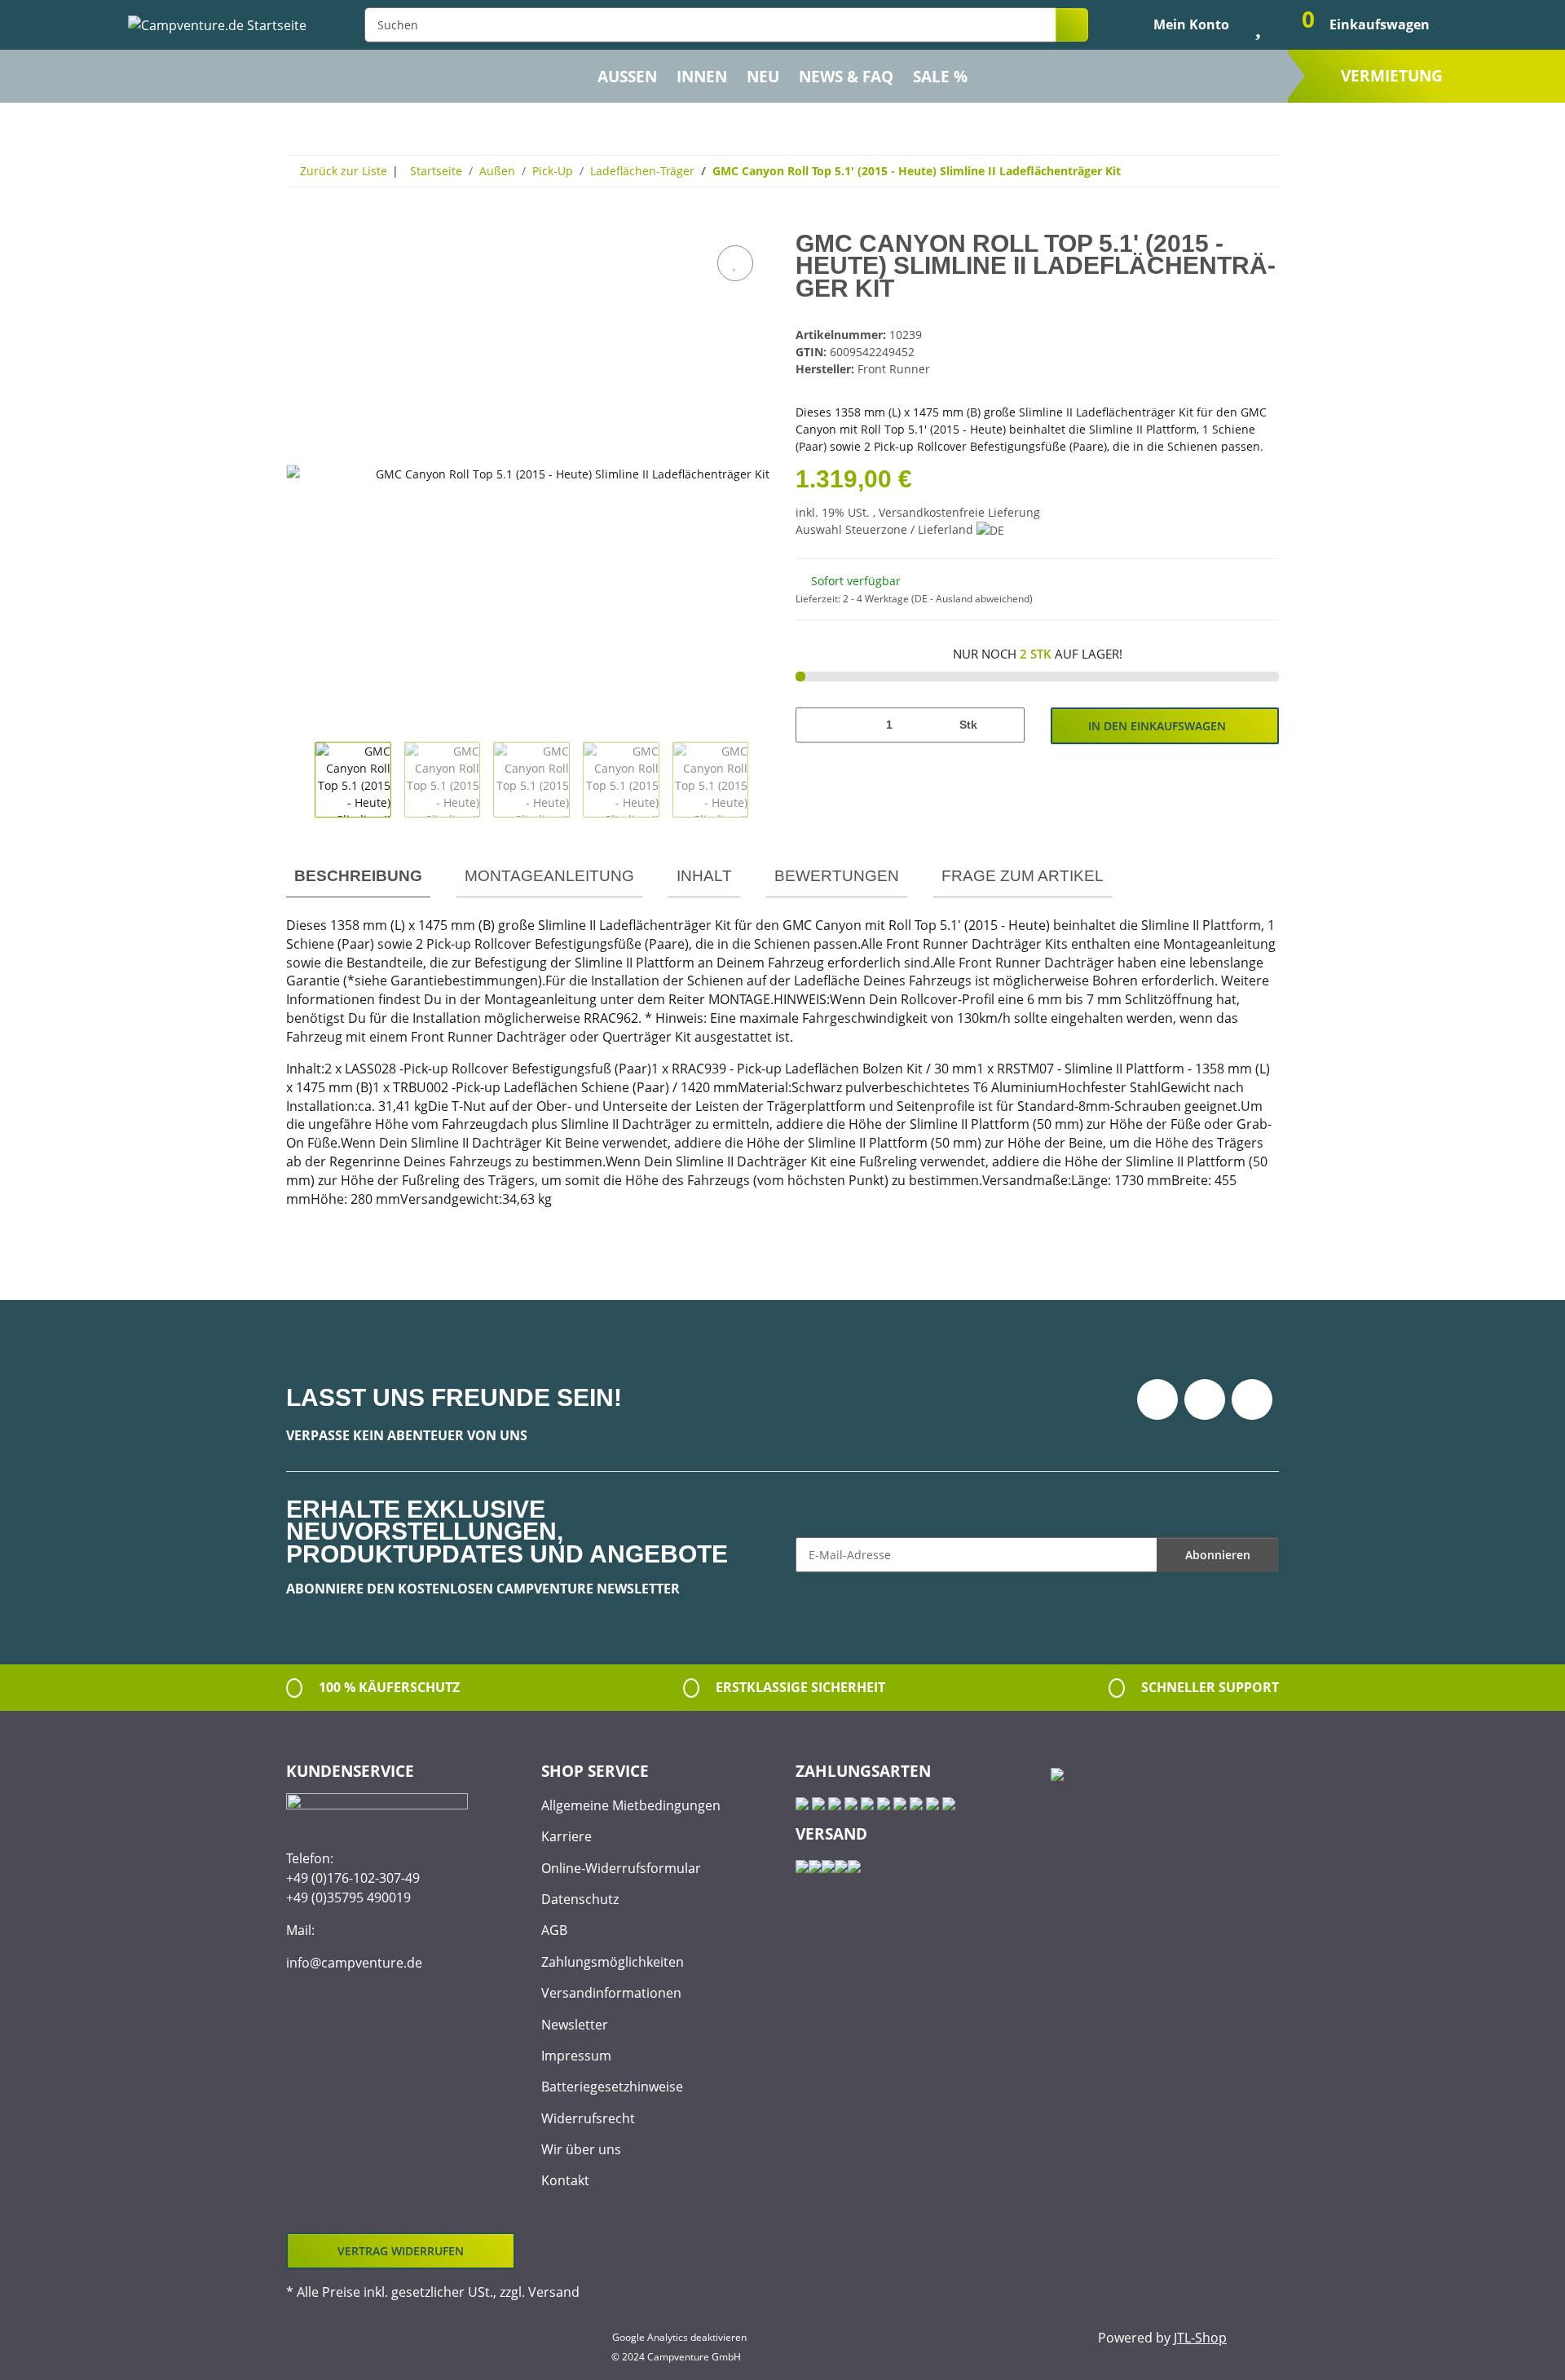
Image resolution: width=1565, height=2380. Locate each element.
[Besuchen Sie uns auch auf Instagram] (1252, 1399)
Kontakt (565, 2180)
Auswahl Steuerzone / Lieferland (886, 529)
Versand (554, 2292)
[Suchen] (1072, 25)
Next (763, 780)
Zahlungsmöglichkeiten (613, 1962)
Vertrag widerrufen (401, 2251)
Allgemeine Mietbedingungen (631, 1805)
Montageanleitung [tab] (549, 876)
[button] (1178, 24)
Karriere (566, 1836)
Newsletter (575, 2025)
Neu (763, 77)
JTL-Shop (1200, 2338)
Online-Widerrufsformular (621, 1868)
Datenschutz (580, 1899)
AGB (554, 1930)
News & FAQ (846, 77)
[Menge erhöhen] (1006, 725)
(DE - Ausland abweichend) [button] (972, 599)
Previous (300, 780)
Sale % (940, 77)
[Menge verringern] (814, 725)
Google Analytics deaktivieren (679, 2337)
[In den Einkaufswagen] (299, 223)
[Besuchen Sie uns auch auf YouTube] (1205, 1399)
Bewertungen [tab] (837, 876)
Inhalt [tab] (704, 876)
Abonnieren (1218, 1555)
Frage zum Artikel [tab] (1023, 876)
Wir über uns (581, 2149)
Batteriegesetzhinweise (612, 2087)
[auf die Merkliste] (735, 263)
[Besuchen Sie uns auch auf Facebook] (1157, 1399)
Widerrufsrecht (588, 2118)
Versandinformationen (611, 1993)
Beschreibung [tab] (358, 876)
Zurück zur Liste (344, 171)
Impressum (576, 2056)
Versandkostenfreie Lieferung (959, 512)
